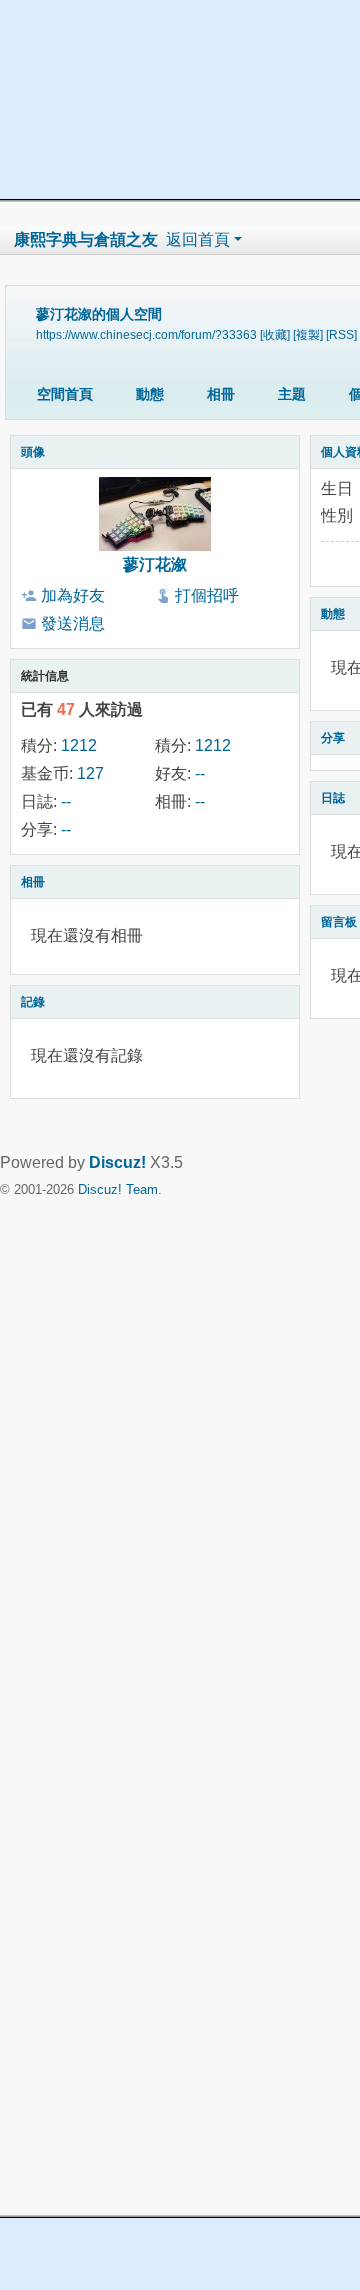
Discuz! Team (118, 1189)
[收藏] (275, 334)
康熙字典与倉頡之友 (86, 239)
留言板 (339, 922)
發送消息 (73, 623)
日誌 (333, 798)
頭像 (33, 452)
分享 (333, 738)
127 (90, 773)
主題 (292, 394)
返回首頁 (198, 239)
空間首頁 (65, 394)
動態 (150, 394)
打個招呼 (207, 595)
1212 (79, 745)
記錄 (33, 1002)
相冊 (221, 394)
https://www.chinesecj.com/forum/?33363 (146, 334)
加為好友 (73, 595)
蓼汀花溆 (155, 564)
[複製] (308, 334)
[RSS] (341, 334)
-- (200, 773)
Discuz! (117, 1162)
